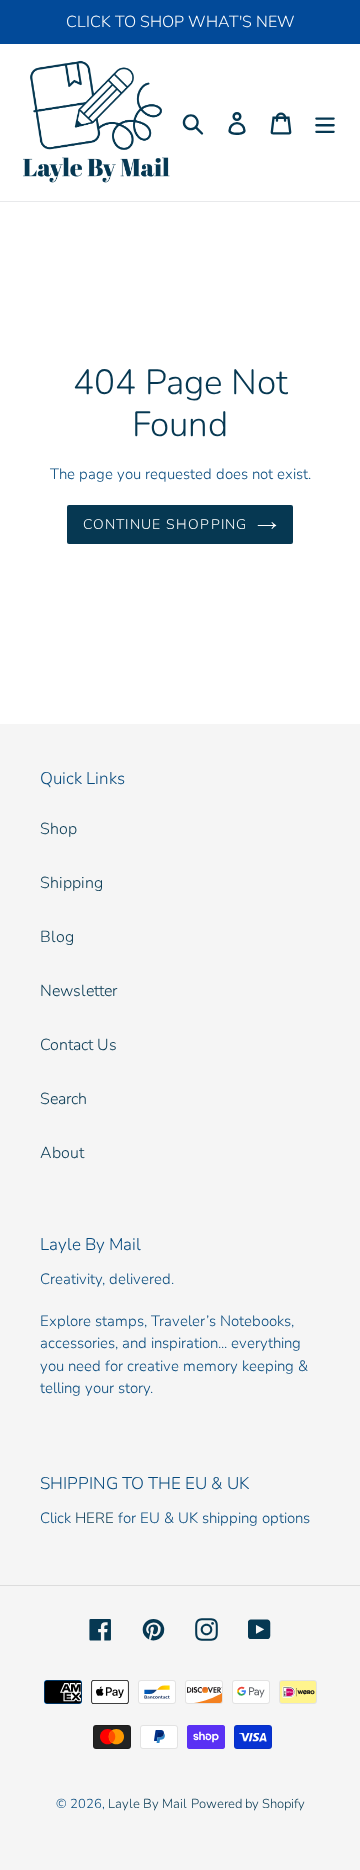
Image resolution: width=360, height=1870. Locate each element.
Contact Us (78, 1045)
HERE (94, 1518)
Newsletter (78, 991)
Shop (58, 829)
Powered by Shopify (248, 1804)
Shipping (71, 883)
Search (63, 1099)
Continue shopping (165, 524)
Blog (57, 937)
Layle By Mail (147, 1804)
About (62, 1153)
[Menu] (325, 122)
